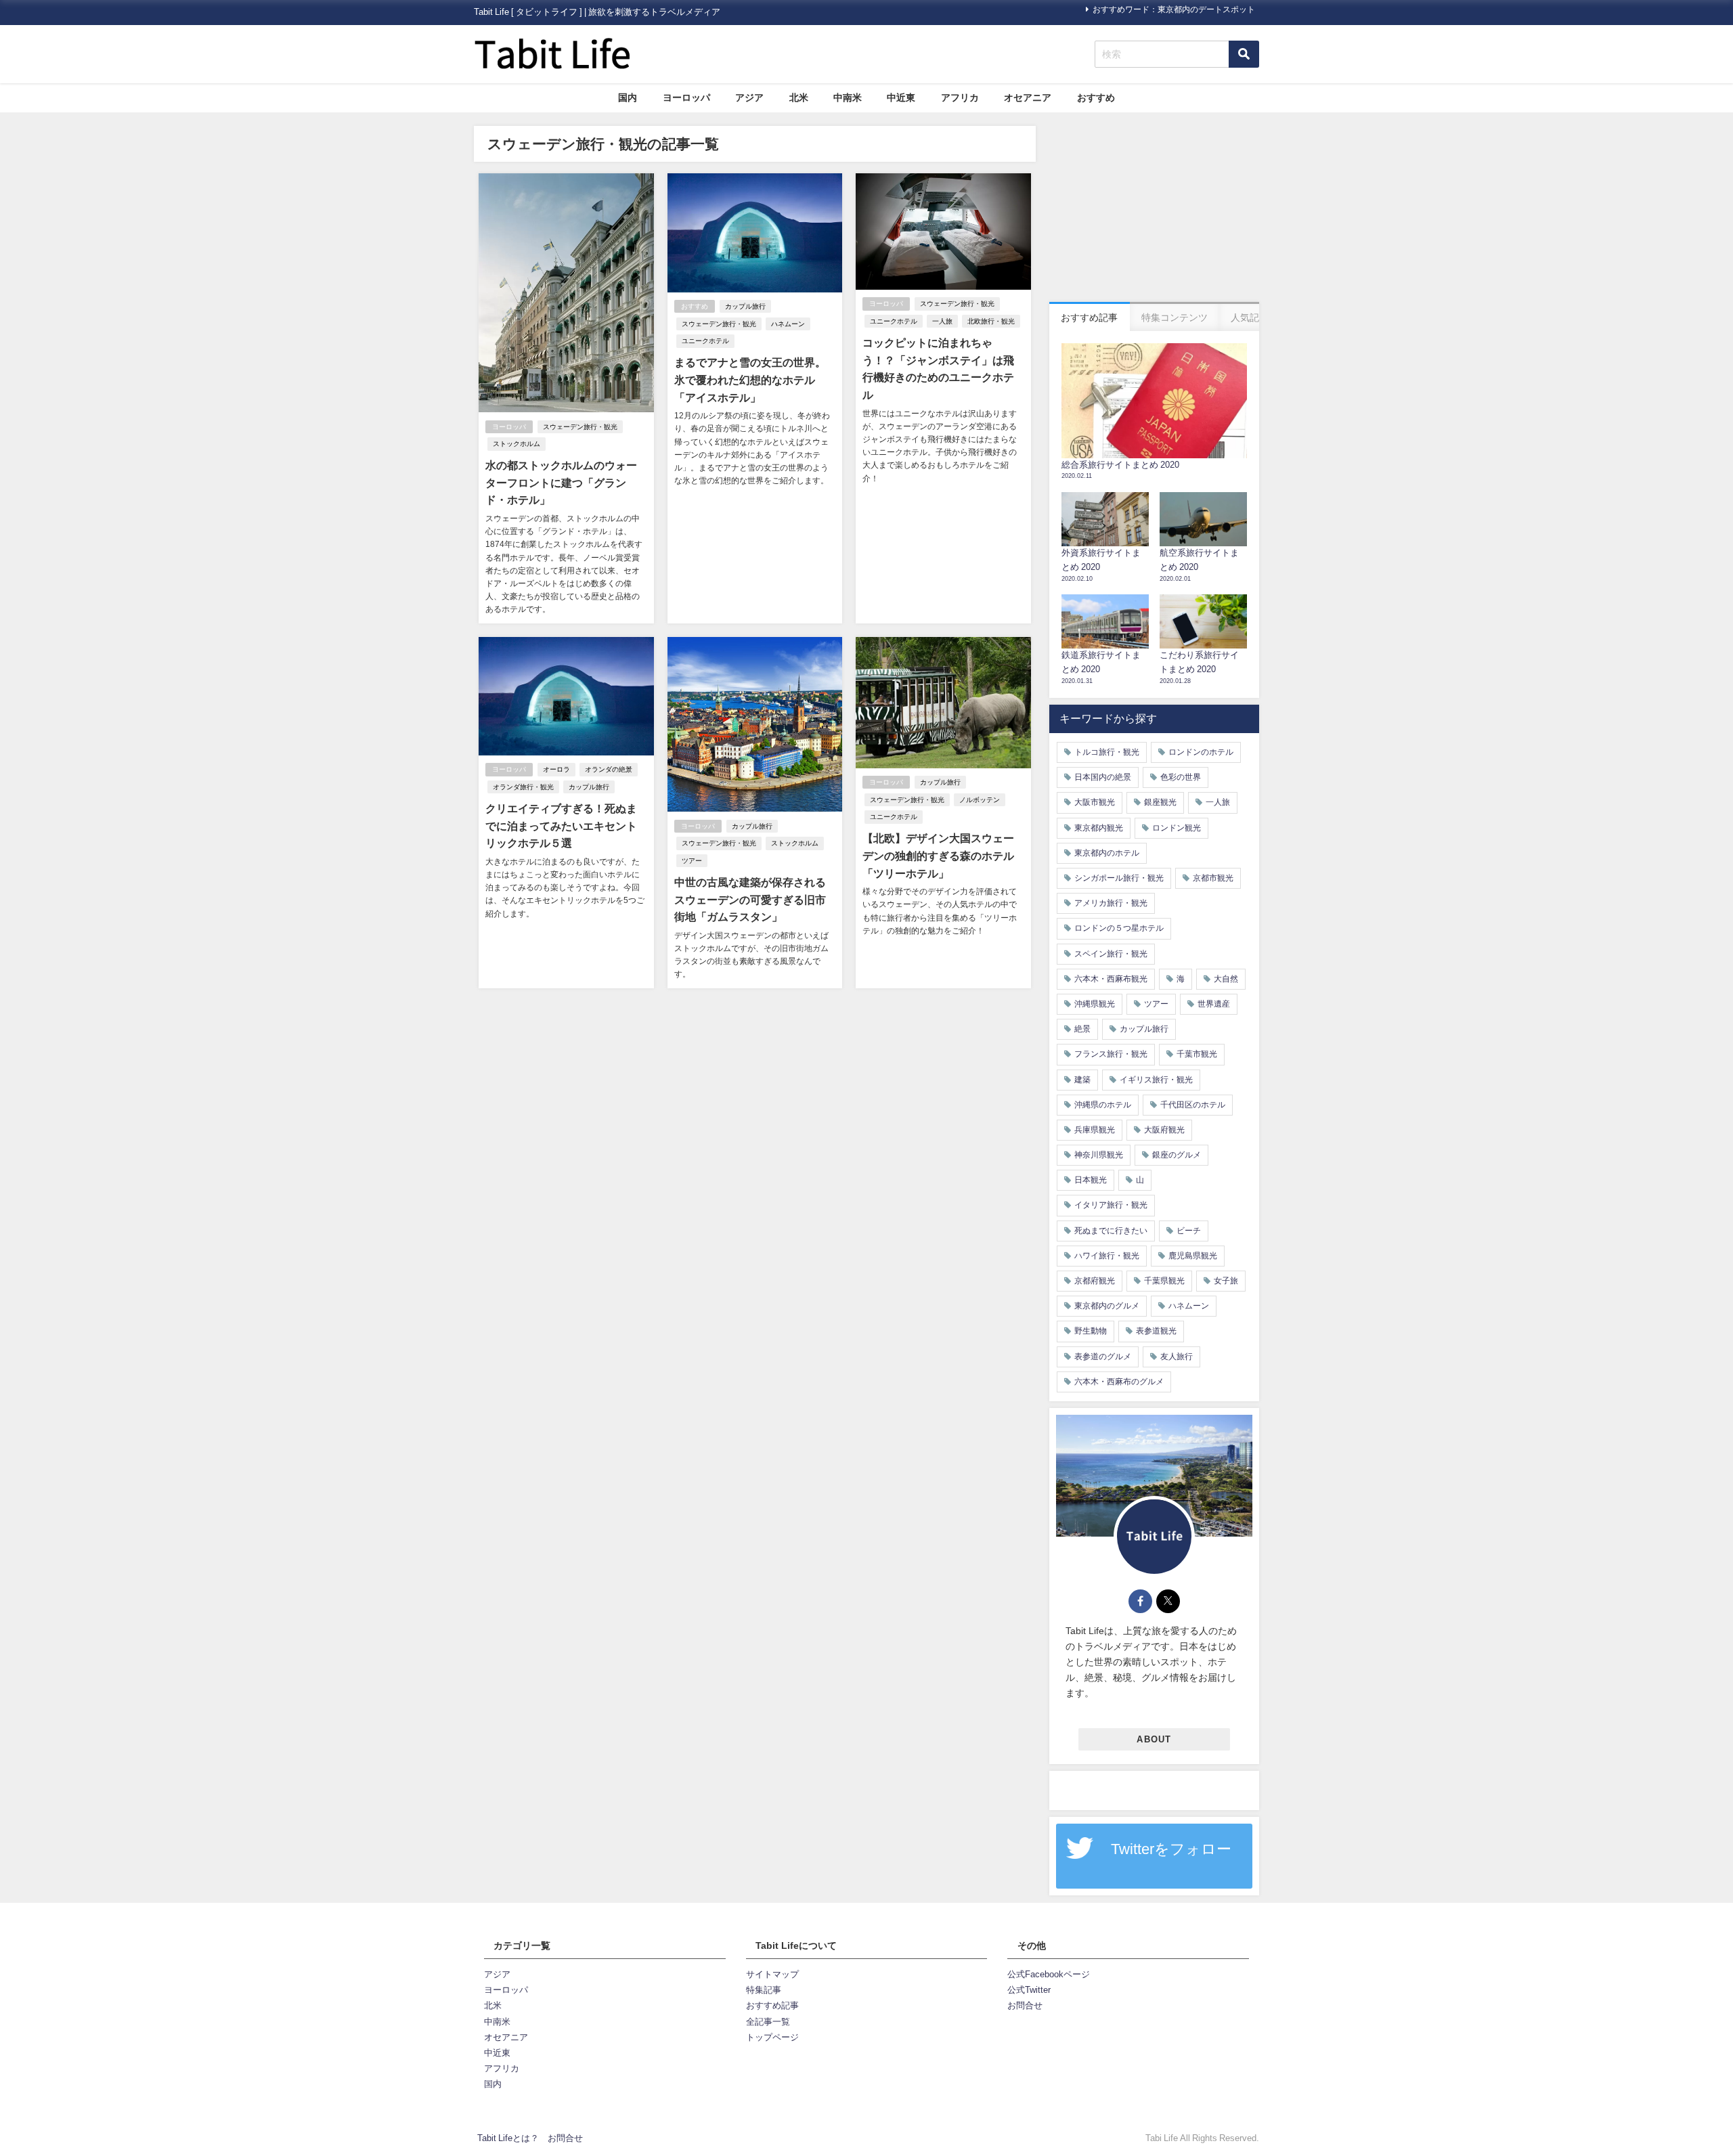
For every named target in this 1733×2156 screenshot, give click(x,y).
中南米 (848, 97)
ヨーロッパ (686, 97)
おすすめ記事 (772, 2005)
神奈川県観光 (1099, 1155)
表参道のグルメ (1103, 1357)
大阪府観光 (1164, 1130)
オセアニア (1028, 97)
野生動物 (1091, 1331)
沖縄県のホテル (1103, 1105)
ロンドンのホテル (1201, 752)
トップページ (772, 2037)
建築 (1082, 1080)
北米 (799, 97)
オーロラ (556, 769)
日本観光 (1091, 1180)
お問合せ (1025, 2005)
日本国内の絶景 (1103, 777)
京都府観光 (1095, 1281)
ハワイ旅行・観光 (1107, 1256)
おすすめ (1096, 97)
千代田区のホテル (1193, 1105)
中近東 (901, 97)
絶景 (1082, 1029)
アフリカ (960, 97)
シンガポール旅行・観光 (1119, 878)
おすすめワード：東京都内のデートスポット (1174, 9)
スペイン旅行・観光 (1111, 954)
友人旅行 (1177, 1357)
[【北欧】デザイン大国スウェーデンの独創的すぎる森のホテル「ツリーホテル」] (943, 813)
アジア (749, 97)
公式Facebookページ (1049, 1974)
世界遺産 (1214, 1004)
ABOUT (1154, 1739)
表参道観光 (1156, 1331)
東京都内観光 (1099, 828)
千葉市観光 (1197, 1054)
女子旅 (1226, 1281)
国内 (628, 97)
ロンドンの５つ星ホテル (1119, 928)
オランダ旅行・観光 (523, 787)
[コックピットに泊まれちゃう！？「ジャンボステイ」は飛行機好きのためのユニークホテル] (943, 398)
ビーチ (1189, 1231)
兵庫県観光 (1095, 1130)
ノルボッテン (980, 800)
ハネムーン (788, 324)
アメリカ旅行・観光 (1111, 903)
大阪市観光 (1095, 802)
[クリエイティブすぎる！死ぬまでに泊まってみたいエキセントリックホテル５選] (566, 813)
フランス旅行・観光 (1111, 1054)
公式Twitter (1029, 1990)
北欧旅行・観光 (991, 321)
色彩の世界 (1181, 777)
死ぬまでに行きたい (1111, 1231)
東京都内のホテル (1107, 853)
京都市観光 (1213, 878)
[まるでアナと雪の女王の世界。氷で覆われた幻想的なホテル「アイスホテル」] (755, 398)
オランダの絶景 (609, 769)
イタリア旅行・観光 (1111, 1205)
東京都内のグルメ (1107, 1306)
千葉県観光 (1164, 1281)
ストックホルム (517, 444)
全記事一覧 (768, 2022)
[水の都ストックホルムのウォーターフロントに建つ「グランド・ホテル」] (566, 398)
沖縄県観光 (1095, 1004)
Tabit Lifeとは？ (508, 2138)
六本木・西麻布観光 (1111, 979)
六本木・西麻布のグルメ (1119, 1382)
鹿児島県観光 (1193, 1256)
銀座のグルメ (1177, 1155)
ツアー (692, 861)
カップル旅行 (745, 306)
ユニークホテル (705, 341)
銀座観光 (1160, 802)
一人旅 (942, 321)
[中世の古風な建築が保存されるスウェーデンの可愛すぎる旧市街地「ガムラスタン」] (755, 813)
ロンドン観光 (1177, 828)
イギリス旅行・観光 (1156, 1080)
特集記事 (764, 1990)
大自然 (1226, 979)
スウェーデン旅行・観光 (580, 427)
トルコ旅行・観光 (1107, 752)
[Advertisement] (1154, 211)
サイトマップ (772, 1974)
